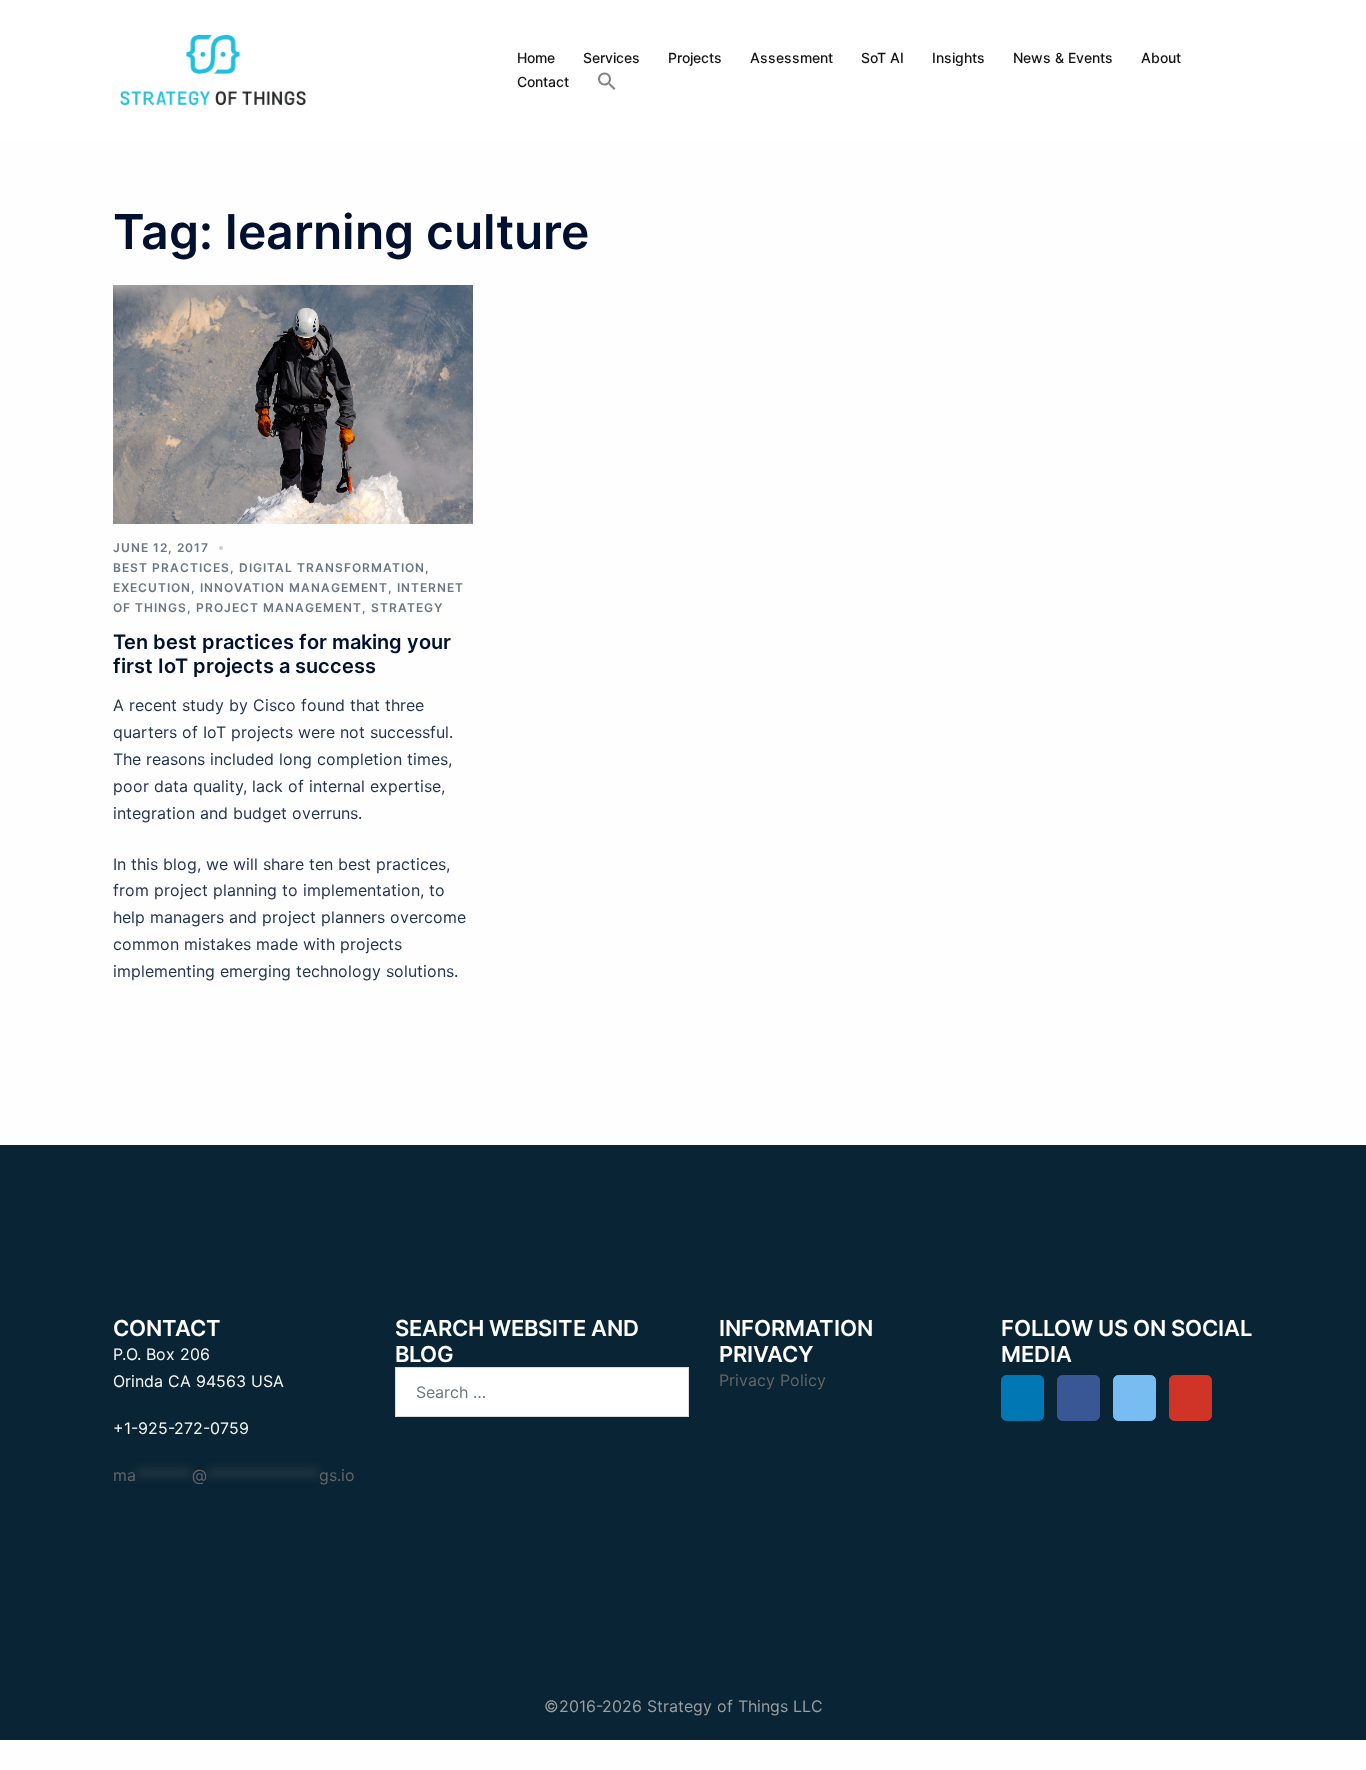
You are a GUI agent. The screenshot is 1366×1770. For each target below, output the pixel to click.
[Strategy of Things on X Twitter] (1134, 1398)
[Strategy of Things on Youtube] (1190, 1398)
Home (536, 57)
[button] (607, 82)
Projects (695, 57)
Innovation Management (294, 587)
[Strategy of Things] (213, 68)
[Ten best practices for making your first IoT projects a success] (293, 402)
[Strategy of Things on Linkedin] (1022, 1398)
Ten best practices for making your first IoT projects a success (282, 654)
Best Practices (171, 567)
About (1161, 57)
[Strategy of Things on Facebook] (1078, 1398)
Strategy (407, 607)
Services (611, 57)
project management (279, 607)
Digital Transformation (332, 567)
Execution (152, 587)
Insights (958, 57)
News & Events (1063, 57)
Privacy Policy (772, 1380)
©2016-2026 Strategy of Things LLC (683, 1706)
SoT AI (882, 57)
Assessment (791, 57)
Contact (543, 81)
